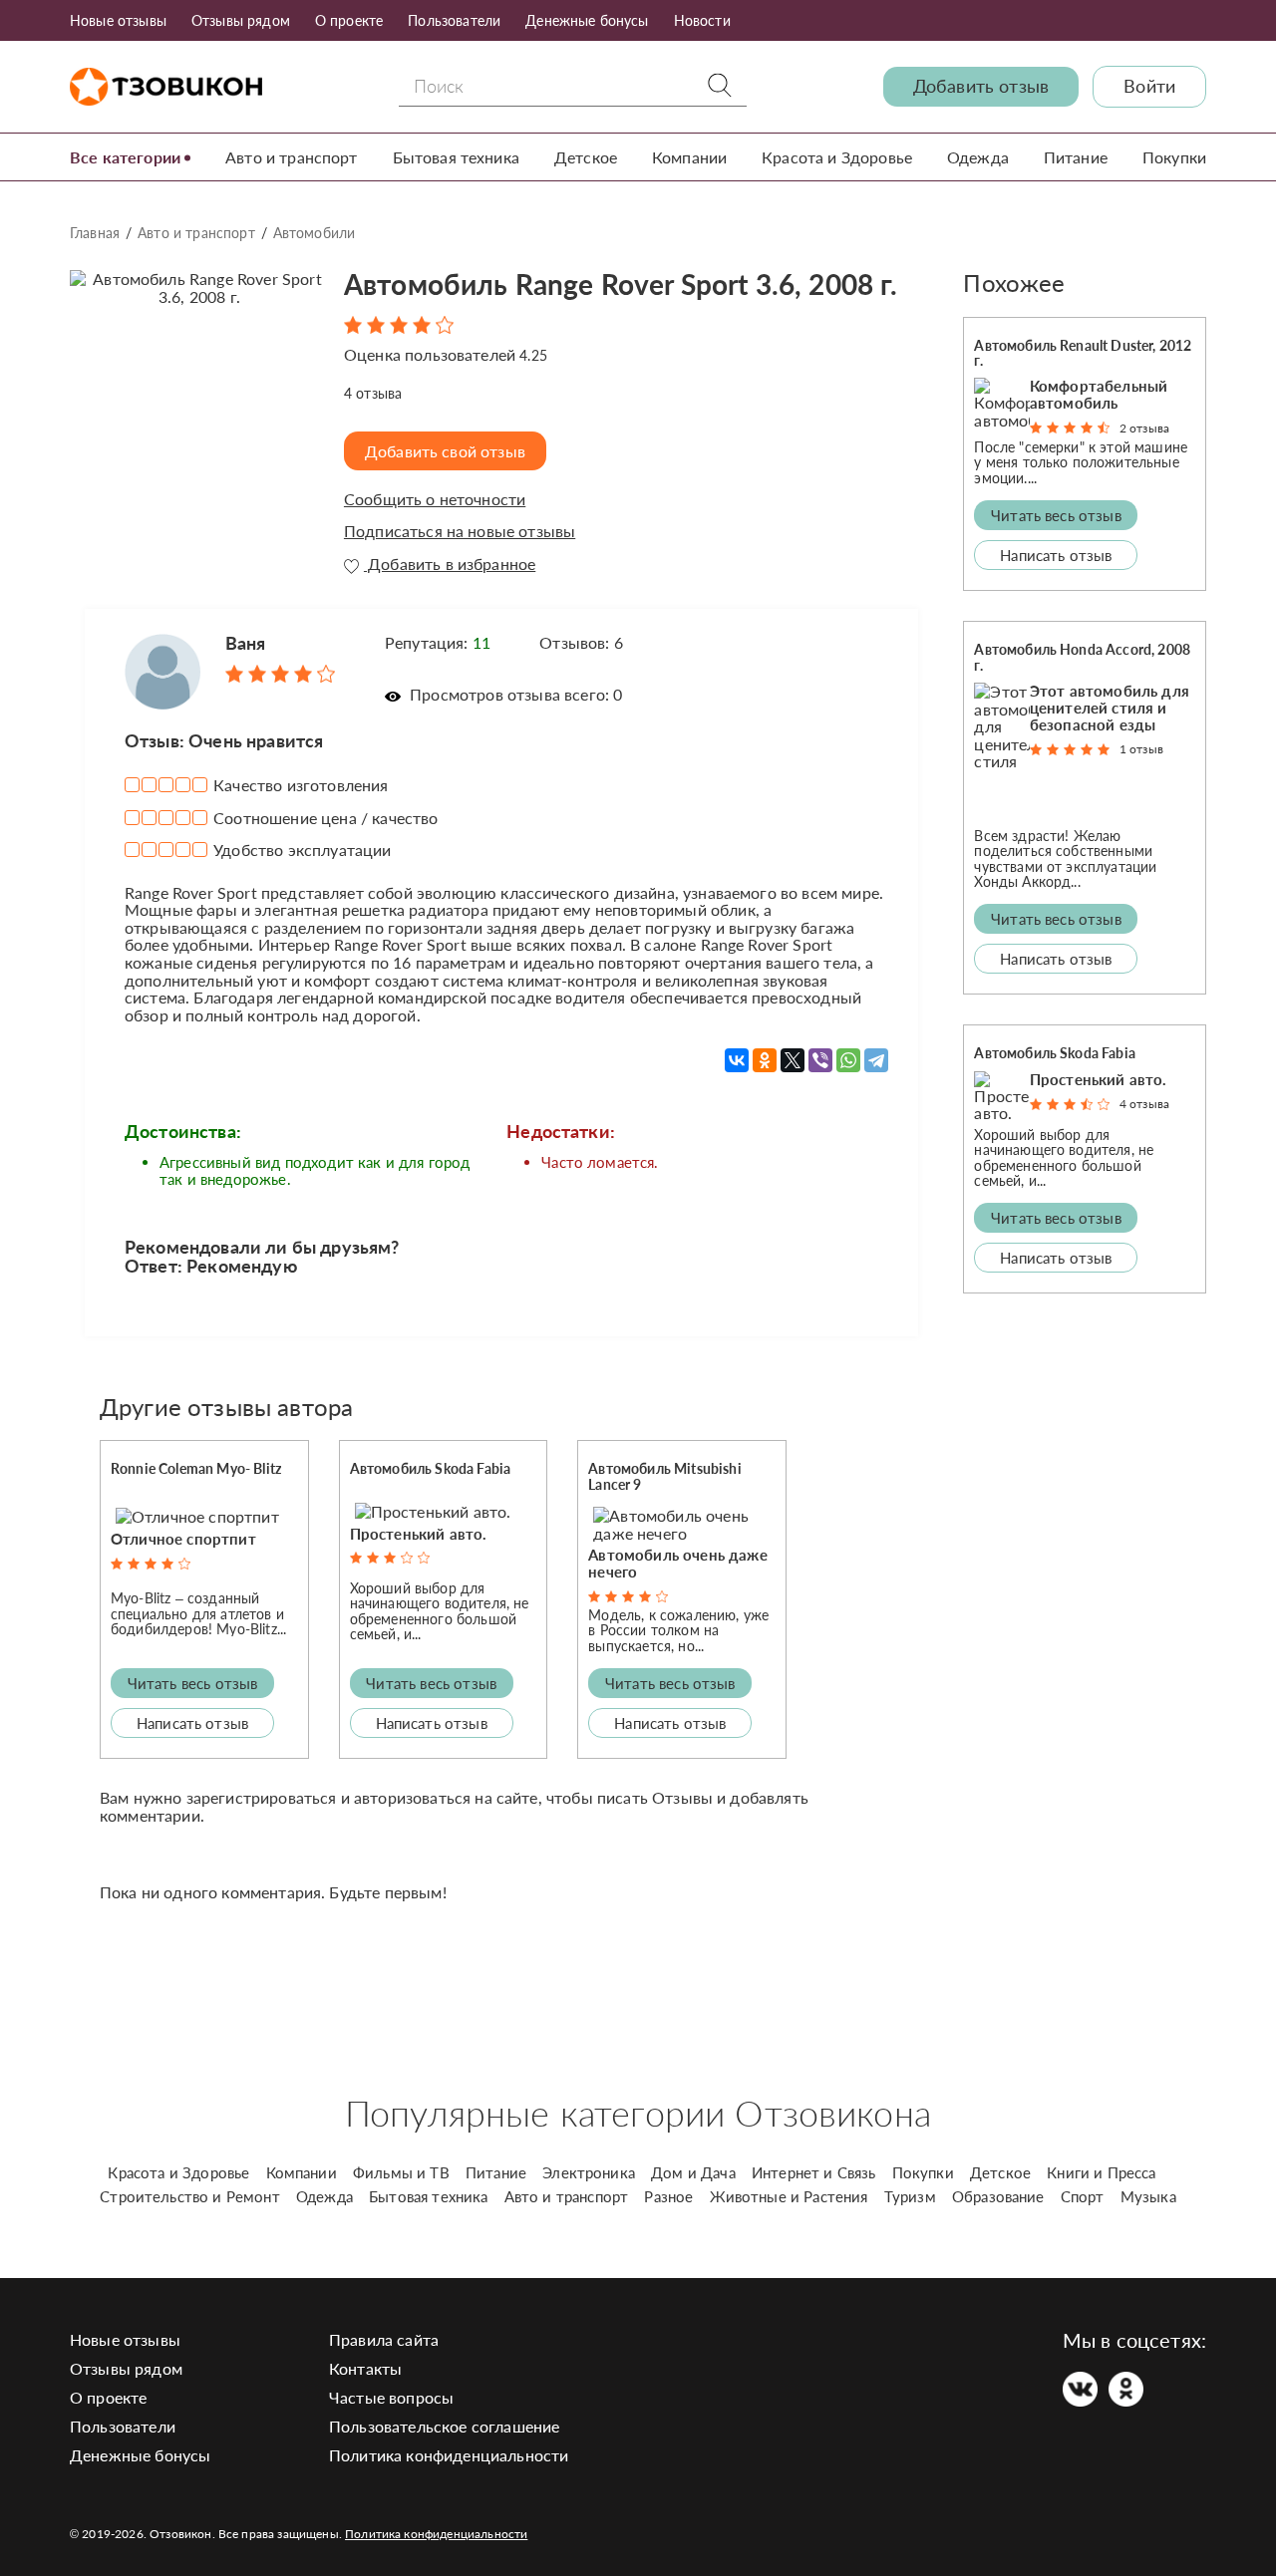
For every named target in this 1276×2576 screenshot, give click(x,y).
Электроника (589, 2172)
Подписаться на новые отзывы (460, 531)
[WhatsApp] (848, 1060)
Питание (1076, 157)
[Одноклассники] (765, 1060)
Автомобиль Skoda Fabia (431, 1468)
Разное (668, 2196)
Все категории (125, 157)
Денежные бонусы (587, 20)
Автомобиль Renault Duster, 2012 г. (1083, 353)
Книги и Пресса (1101, 2172)
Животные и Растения (789, 2196)
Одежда (978, 157)
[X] (793, 1060)
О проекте (349, 20)
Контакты (365, 2368)
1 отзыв (1141, 749)
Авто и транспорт (292, 157)
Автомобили (315, 233)
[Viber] (820, 1060)
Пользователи (454, 20)
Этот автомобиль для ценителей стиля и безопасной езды (1110, 708)
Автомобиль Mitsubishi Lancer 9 (664, 1476)
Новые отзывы (118, 20)
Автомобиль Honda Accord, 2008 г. (1082, 657)
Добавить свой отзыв (445, 451)
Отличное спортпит (183, 1539)
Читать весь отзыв (193, 1683)
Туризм (910, 2196)
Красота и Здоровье (837, 157)
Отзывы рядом (241, 20)
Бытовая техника (456, 157)
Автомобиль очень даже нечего (677, 1563)
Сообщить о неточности (435, 499)
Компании (689, 157)
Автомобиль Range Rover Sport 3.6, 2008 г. (621, 285)
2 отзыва (1144, 428)
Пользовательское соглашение (444, 2426)
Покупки (1174, 157)
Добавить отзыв (981, 86)
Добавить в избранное (450, 564)
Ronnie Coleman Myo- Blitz (196, 1468)
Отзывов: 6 (581, 642)
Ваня (246, 643)
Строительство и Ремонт (190, 2196)
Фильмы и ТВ (401, 2172)
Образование (998, 2196)
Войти (1149, 86)
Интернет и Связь (814, 2172)
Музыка (1148, 2196)
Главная (95, 233)
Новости (702, 20)
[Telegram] (876, 1060)
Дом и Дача (693, 2172)
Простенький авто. (419, 1534)
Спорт (1083, 2196)
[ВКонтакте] (737, 1060)
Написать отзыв (192, 1723)
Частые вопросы (391, 2397)
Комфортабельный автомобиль (1099, 394)
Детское (586, 157)
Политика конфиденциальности (449, 2455)
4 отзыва (1144, 1104)
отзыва (373, 393)
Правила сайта (384, 2339)
